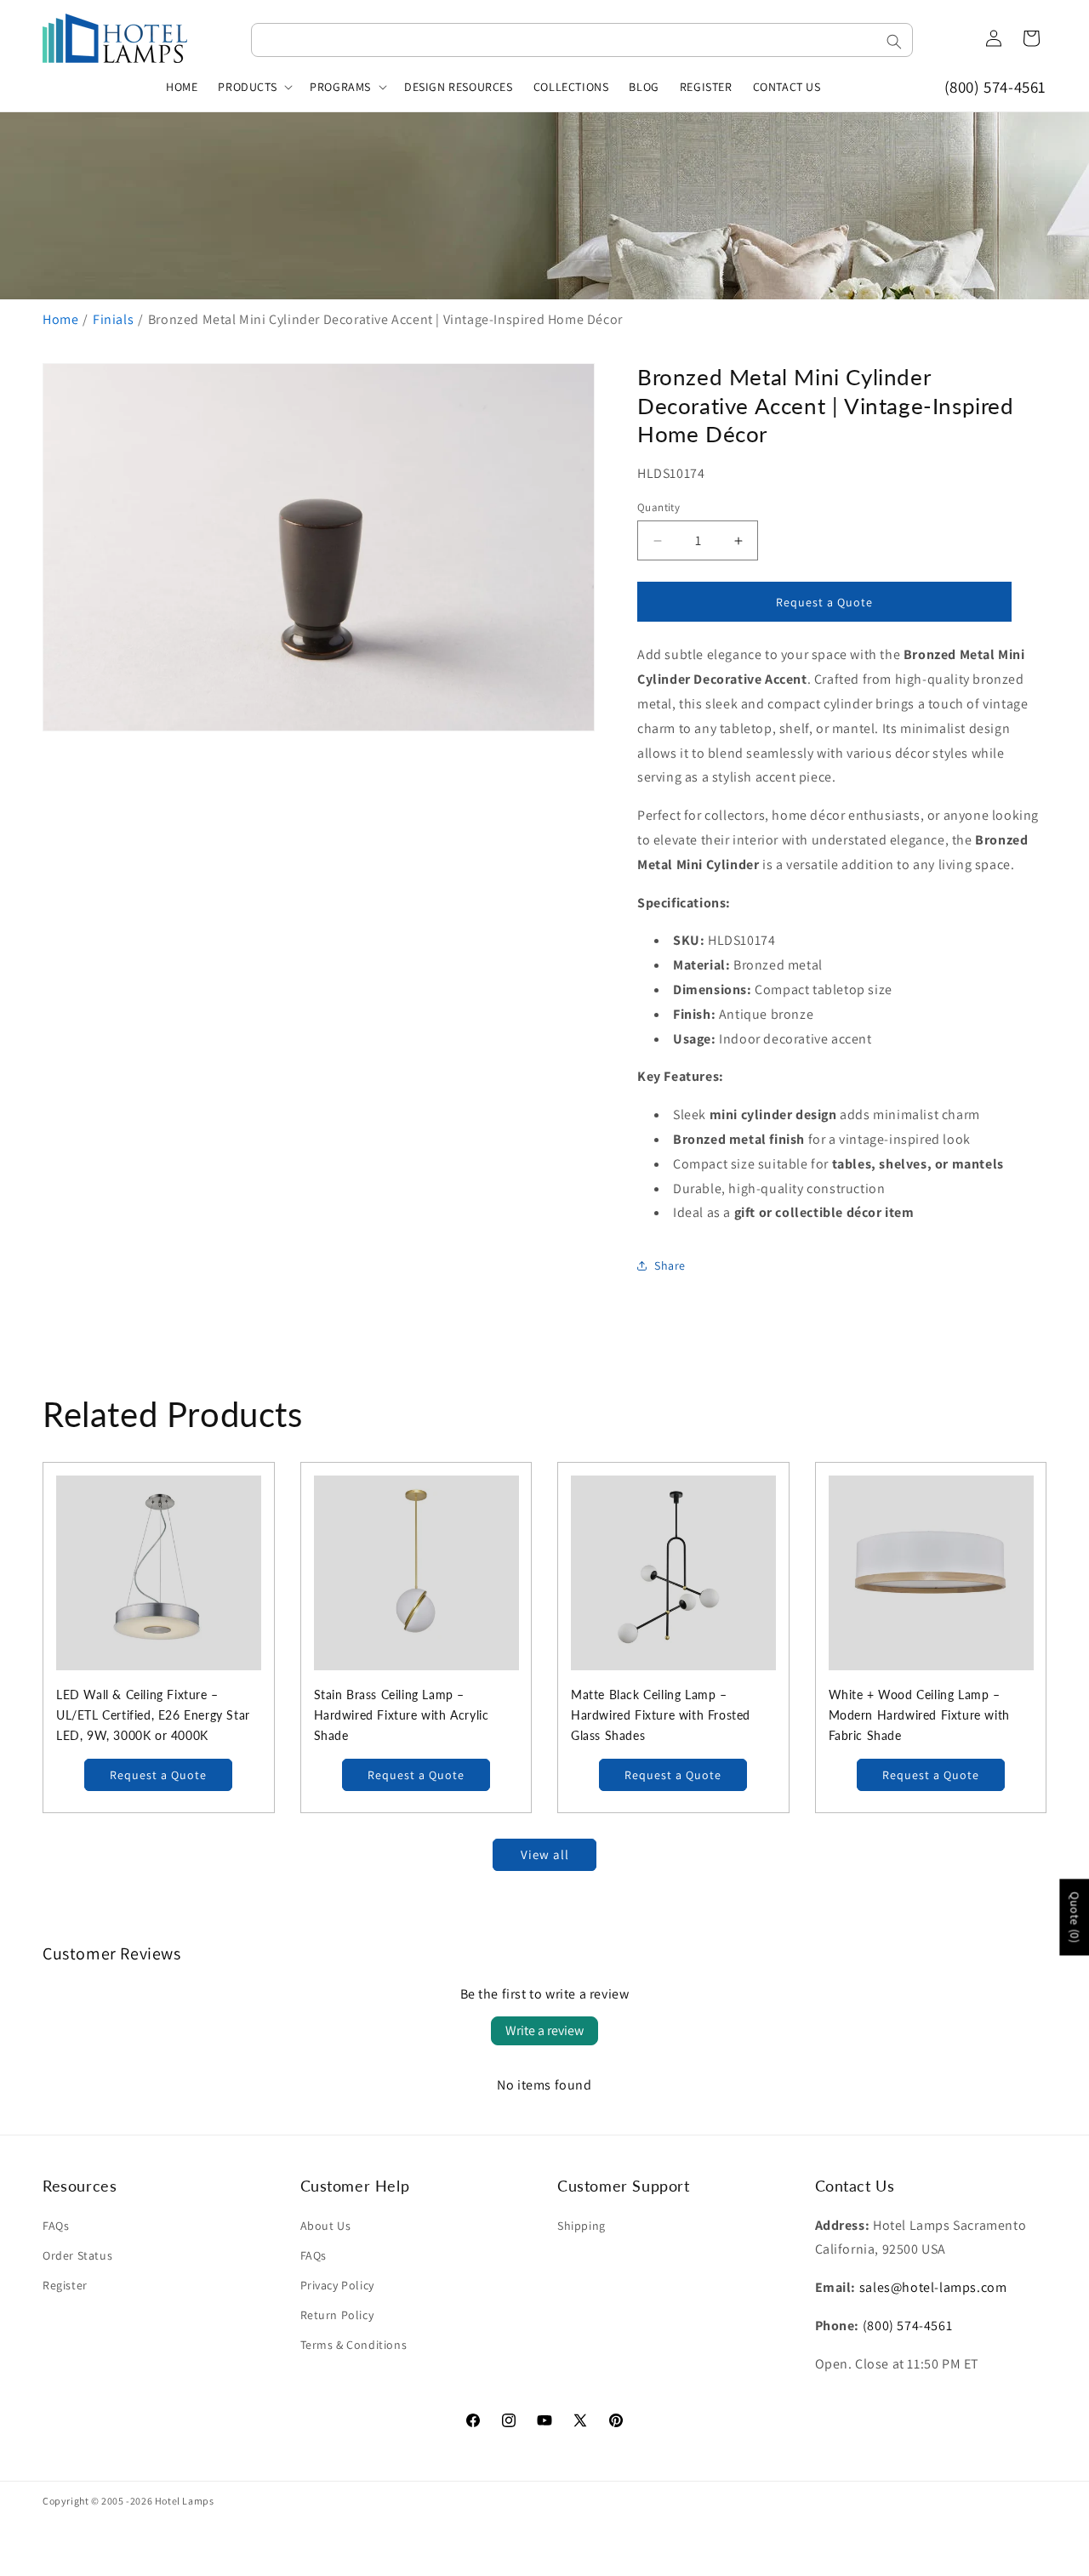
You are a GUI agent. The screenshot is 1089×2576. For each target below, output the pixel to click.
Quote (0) (1075, 1917)
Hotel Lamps (185, 2501)
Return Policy (337, 2315)
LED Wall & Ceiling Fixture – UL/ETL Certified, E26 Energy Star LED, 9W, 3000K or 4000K (153, 1715)
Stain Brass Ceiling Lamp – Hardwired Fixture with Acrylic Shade (402, 1715)
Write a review (544, 2030)
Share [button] (670, 1265)
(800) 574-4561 (995, 87)
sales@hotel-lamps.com (933, 2287)
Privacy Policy (337, 2285)
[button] (254, 87)
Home (60, 319)
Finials (113, 319)
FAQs (56, 2226)
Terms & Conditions (354, 2345)
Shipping (582, 2226)
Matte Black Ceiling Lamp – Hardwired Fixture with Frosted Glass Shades (661, 1715)
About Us (326, 2226)
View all (545, 1854)
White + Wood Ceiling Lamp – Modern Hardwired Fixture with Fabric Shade (919, 1715)
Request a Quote (158, 1775)
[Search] (894, 42)
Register (65, 2285)
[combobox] (582, 40)
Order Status (77, 2255)
